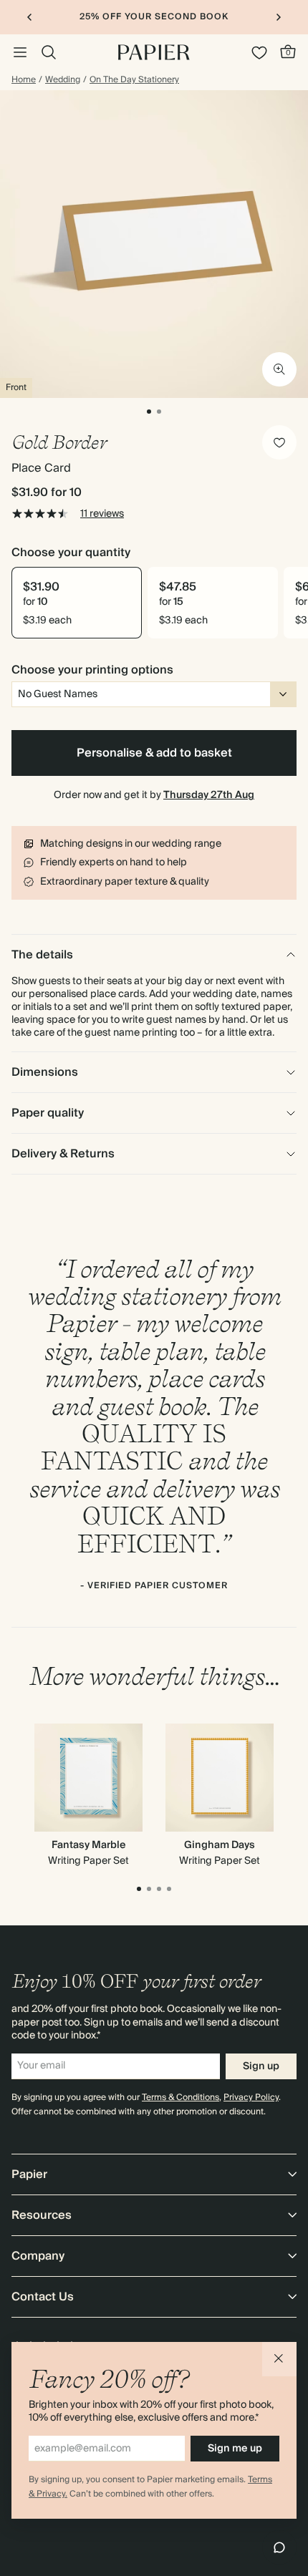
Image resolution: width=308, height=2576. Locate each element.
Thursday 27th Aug (209, 795)
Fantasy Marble (89, 1845)
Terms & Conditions (181, 2098)
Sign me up (235, 2449)
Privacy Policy (251, 2098)
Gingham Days (220, 1845)
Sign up (261, 2066)
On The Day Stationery (134, 80)
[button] (279, 2359)
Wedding (63, 80)
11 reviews (102, 514)
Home (24, 80)
